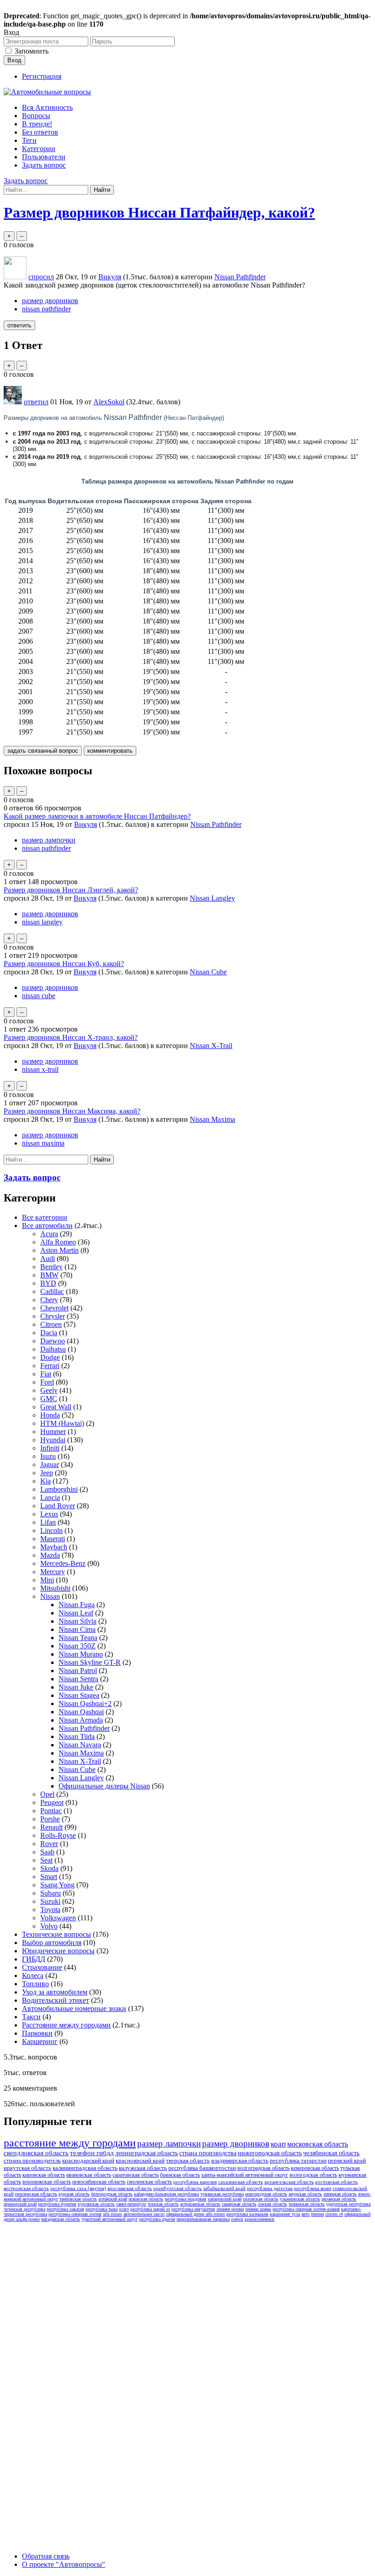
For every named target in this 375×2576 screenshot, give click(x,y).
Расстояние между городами (66, 2025)
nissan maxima (43, 1143)
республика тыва (102, 2209)
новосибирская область (99, 2182)
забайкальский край (224, 2188)
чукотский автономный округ (110, 2219)
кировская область (44, 2175)
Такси (31, 2017)
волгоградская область (263, 2168)
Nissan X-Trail (211, 1046)
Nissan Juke (76, 1687)
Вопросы (36, 116)
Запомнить (32, 51)
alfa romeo (112, 2214)
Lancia (50, 1497)
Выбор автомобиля (52, 1943)
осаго (124, 2209)
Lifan (48, 1522)
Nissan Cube (208, 972)
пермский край (347, 2160)
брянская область (180, 2175)
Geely (49, 1390)
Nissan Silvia (78, 1621)
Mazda (50, 1555)
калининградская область (85, 2168)
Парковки (37, 2033)
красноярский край (140, 2160)
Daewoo (53, 1341)
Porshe (50, 1819)
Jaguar (50, 1465)
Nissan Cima (77, 1629)
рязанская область (339, 2199)
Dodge (50, 1357)
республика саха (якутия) (78, 2188)
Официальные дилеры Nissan (104, 1786)
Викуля (86, 824)
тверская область (188, 2160)
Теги (29, 140)
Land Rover (58, 1506)
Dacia (49, 1333)
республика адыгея (157, 2219)
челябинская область (331, 2153)
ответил (36, 402)
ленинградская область (147, 2153)
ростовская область (336, 2182)
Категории (39, 149)
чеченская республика (24, 2209)
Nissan (50, 1596)
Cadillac (52, 1291)
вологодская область (313, 2175)
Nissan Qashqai (81, 1712)
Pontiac (51, 1811)
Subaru (51, 1893)
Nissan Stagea (79, 1695)
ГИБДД (34, 1959)
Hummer (53, 1432)
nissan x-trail (40, 1069)
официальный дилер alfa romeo (196, 2214)
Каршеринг (40, 2041)
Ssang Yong (57, 1885)
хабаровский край (225, 2199)
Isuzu (48, 1456)
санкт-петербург (131, 2204)
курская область (74, 2194)
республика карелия (195, 2182)
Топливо (35, 1984)
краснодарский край (88, 2160)
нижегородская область (270, 2153)
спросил (41, 277)
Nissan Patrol (78, 1671)
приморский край (20, 2204)
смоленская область (149, 2182)
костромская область (26, 2188)
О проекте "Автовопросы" (64, 2564)
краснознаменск (260, 2219)
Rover (49, 1844)
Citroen (51, 1324)
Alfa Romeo (58, 1242)
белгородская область (112, 2194)
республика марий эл (150, 2209)
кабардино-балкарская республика (166, 2194)
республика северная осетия (75, 2214)
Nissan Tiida (77, 1736)
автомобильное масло (144, 2214)
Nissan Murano (81, 1654)
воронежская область (47, 2182)
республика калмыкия (247, 2214)
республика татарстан (298, 2160)
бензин (317, 2214)
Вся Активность (47, 107)
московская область (318, 2144)
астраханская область (200, 2204)
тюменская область (307, 2204)
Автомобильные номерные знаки (74, 2008)
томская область (163, 2204)
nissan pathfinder (46, 309)
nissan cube (39, 996)
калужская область (143, 2168)
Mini (47, 1580)
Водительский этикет (56, 2000)
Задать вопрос (44, 165)
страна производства (208, 2153)
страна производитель (32, 2160)
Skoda (49, 1868)
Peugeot (52, 1802)
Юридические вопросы (58, 1951)
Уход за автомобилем (55, 1992)
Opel (47, 1794)
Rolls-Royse (58, 1835)
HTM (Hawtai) (62, 1423)
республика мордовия (185, 2199)
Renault (51, 1827)
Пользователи (44, 157)
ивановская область (89, 2175)
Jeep (47, 1473)
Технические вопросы (56, 1934)
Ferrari (50, 1366)
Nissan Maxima (212, 1119)
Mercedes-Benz (63, 1563)
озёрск (237, 2219)
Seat (46, 1860)
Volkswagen (58, 1918)
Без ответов (40, 132)
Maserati (53, 1539)
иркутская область (27, 2168)
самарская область (239, 2204)
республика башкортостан (202, 2168)
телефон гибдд (92, 2153)
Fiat (46, 1374)
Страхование (42, 1967)
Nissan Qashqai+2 (85, 1704)
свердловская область (36, 2153)
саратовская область (136, 2175)
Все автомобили (47, 1226)
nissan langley (42, 922)
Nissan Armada (81, 1720)
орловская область (261, 2199)
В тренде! (37, 124)
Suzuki (50, 1901)
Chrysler (53, 1316)
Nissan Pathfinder (240, 277)
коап (278, 2144)
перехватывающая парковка (203, 2219)
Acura (49, 1234)
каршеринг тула (285, 2214)
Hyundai (53, 1440)
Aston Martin (59, 1250)
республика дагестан (270, 2188)
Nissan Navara (80, 1745)
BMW (49, 1275)
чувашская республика (222, 2194)
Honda (50, 1415)
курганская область (96, 2204)
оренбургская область (177, 2188)
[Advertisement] (72, 2363)
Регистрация (42, 76)
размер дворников (50, 301)
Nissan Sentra (78, 1679)
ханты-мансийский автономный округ (245, 2175)
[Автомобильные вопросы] (47, 92)
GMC (49, 1399)
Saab (47, 1852)
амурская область (305, 2194)
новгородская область (266, 2194)
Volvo (49, 1926)
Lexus (49, 1514)
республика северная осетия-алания (306, 2209)
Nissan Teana (78, 1638)
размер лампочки (49, 840)
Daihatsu (53, 1349)
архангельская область (289, 2182)
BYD (48, 1283)
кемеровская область (315, 2168)
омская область (273, 2204)
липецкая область (340, 2194)
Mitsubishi (55, 1588)
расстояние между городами (70, 2143)
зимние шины (258, 2209)
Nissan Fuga (77, 1605)
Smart (49, 1877)
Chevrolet (54, 1308)
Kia (46, 1481)
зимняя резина (230, 2209)
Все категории (45, 1217)
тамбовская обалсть (78, 2199)
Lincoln (51, 1530)
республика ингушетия (193, 2209)
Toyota (50, 1910)
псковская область (146, 2199)
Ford (47, 1382)
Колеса (33, 1975)
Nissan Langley (212, 898)
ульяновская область (300, 2199)
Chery (49, 1300)
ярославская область (130, 2188)
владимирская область (240, 2160)
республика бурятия (57, 2204)
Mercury (53, 1572)
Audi (48, 1258)
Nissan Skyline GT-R (90, 1662)
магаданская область (61, 2219)
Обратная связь (46, 2556)
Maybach (54, 1547)
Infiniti (50, 1448)
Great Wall (56, 1407)
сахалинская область (241, 2182)
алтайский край (113, 2199)
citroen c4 (334, 2214)
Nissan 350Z (77, 1646)
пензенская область (36, 2194)
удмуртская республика (348, 2204)
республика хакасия (65, 2209)
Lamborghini (59, 1489)
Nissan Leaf (76, 1613)
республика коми (313, 2188)
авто (305, 2214)
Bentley (51, 1267)
